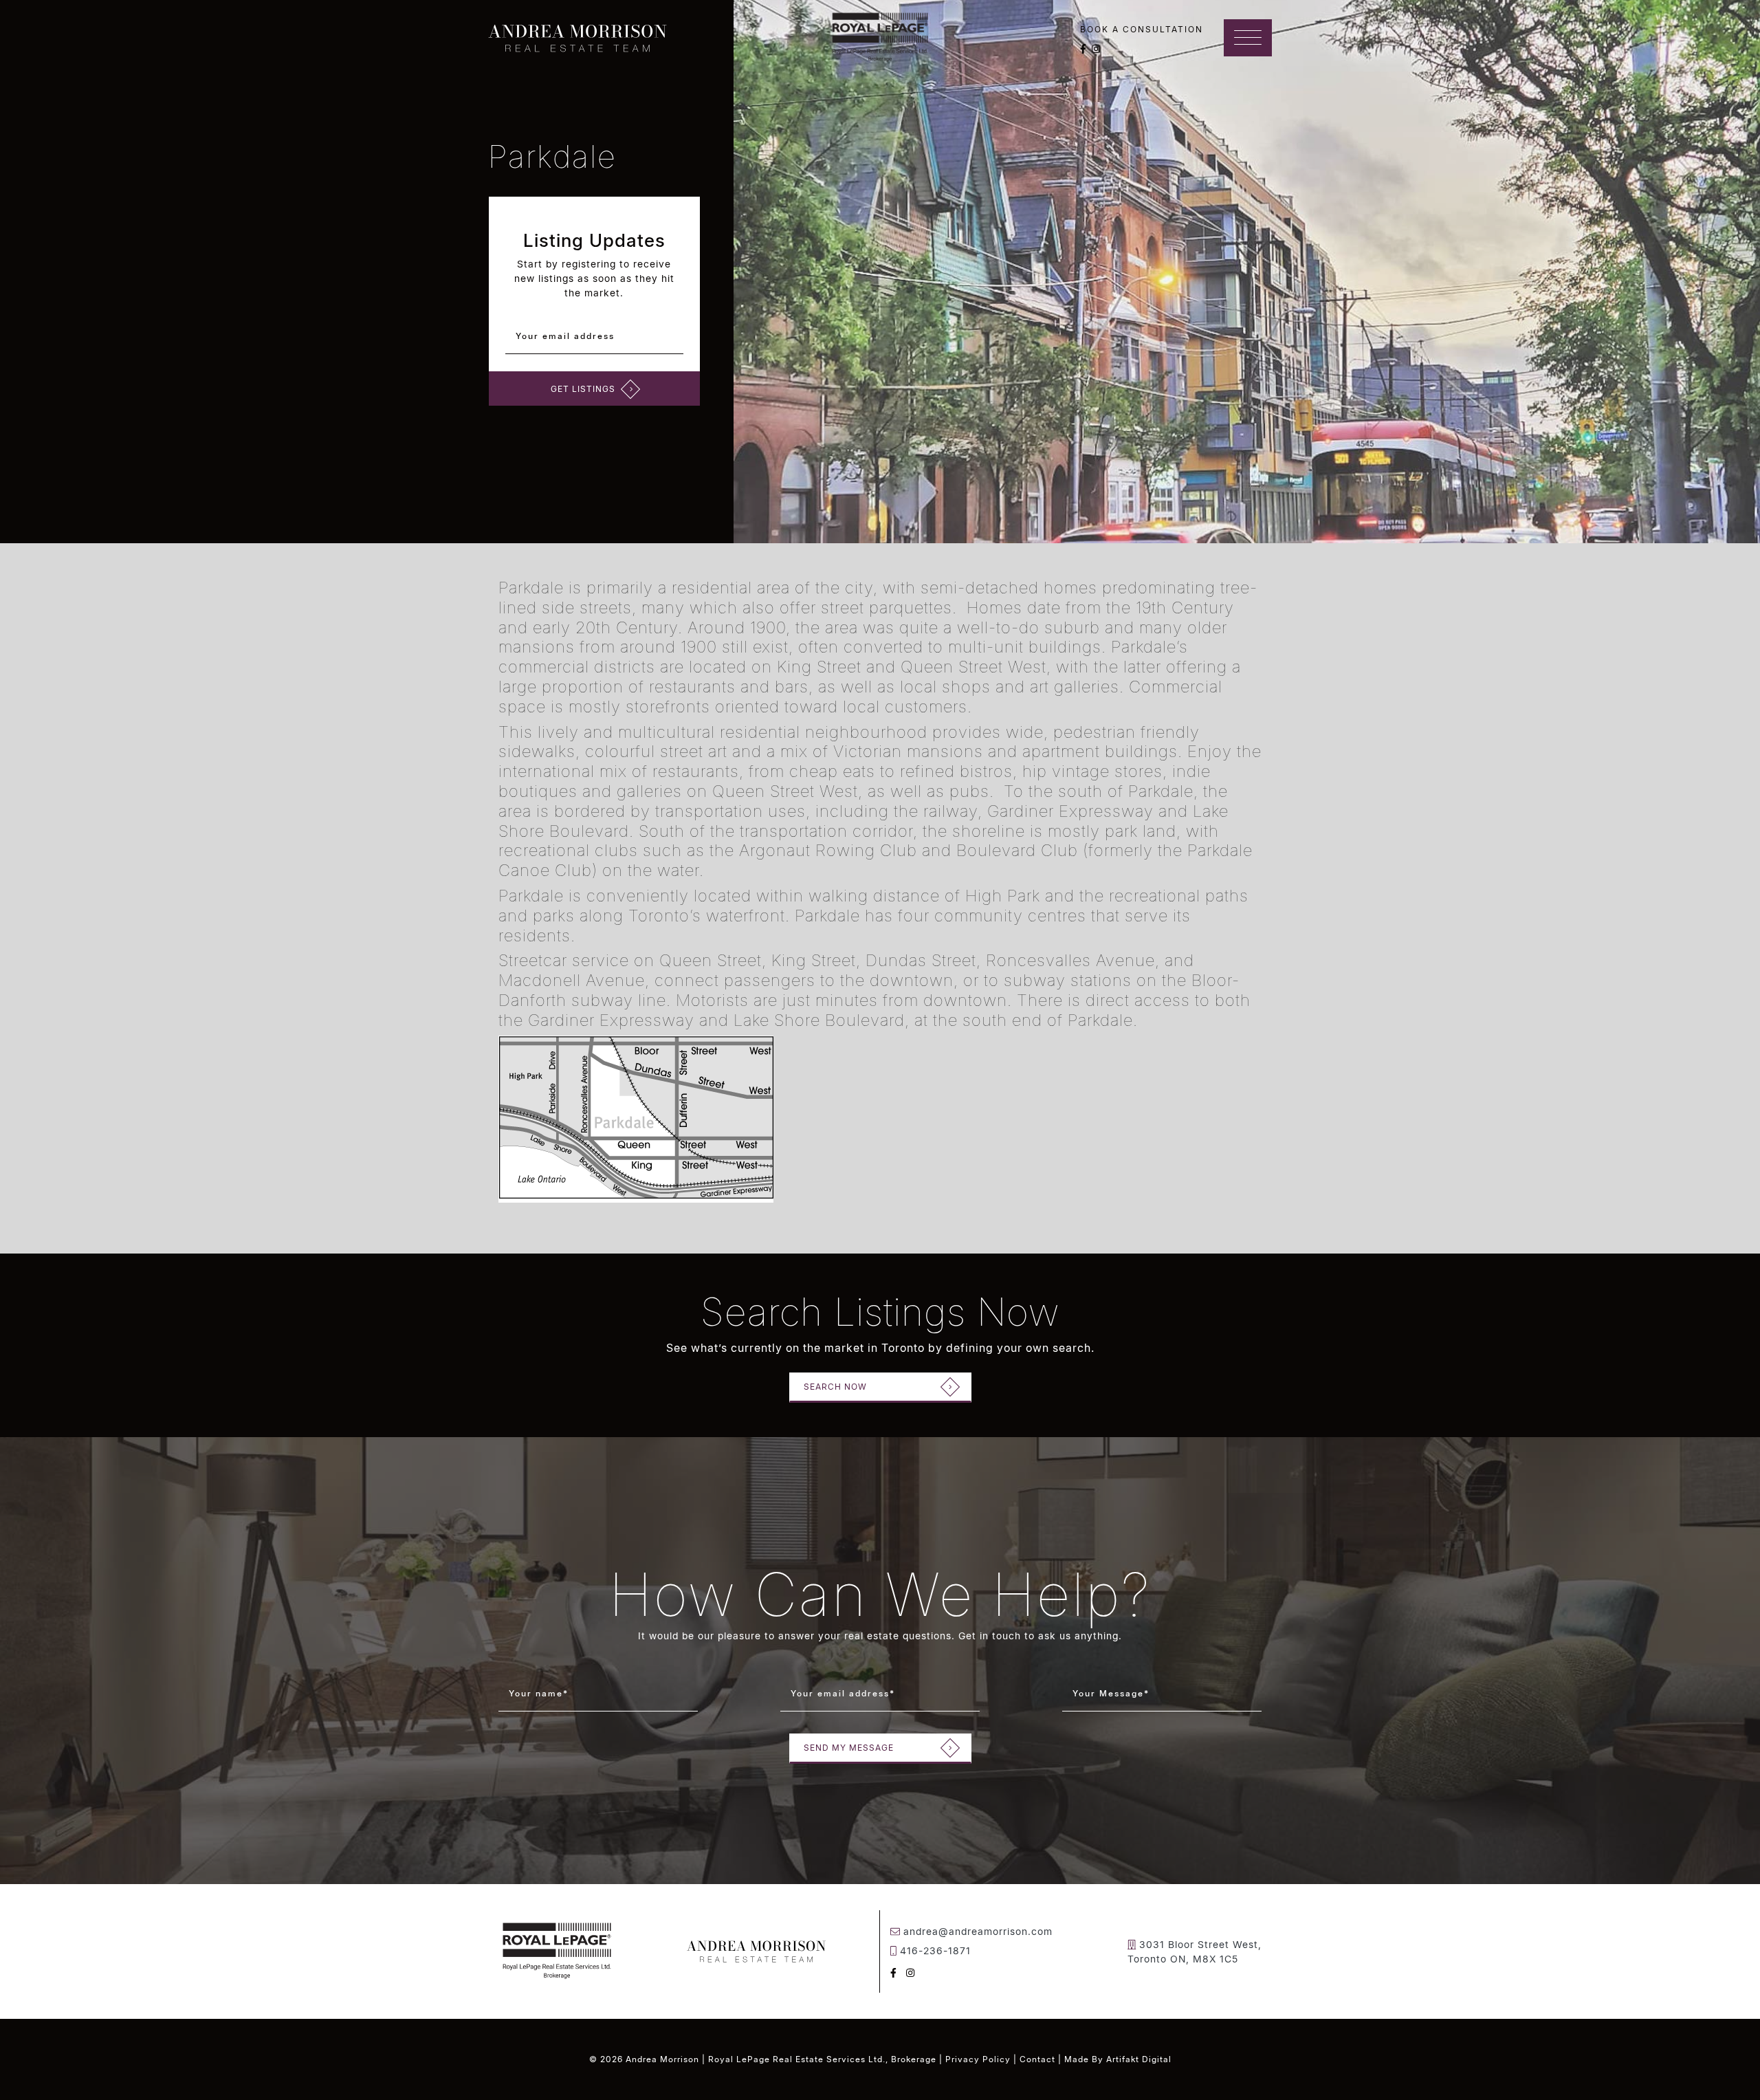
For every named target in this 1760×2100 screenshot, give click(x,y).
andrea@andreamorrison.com (978, 1931)
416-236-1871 (935, 1950)
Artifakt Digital (1139, 2059)
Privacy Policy (978, 2059)
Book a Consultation (1142, 29)
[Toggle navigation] (1248, 38)
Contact (1037, 2059)
